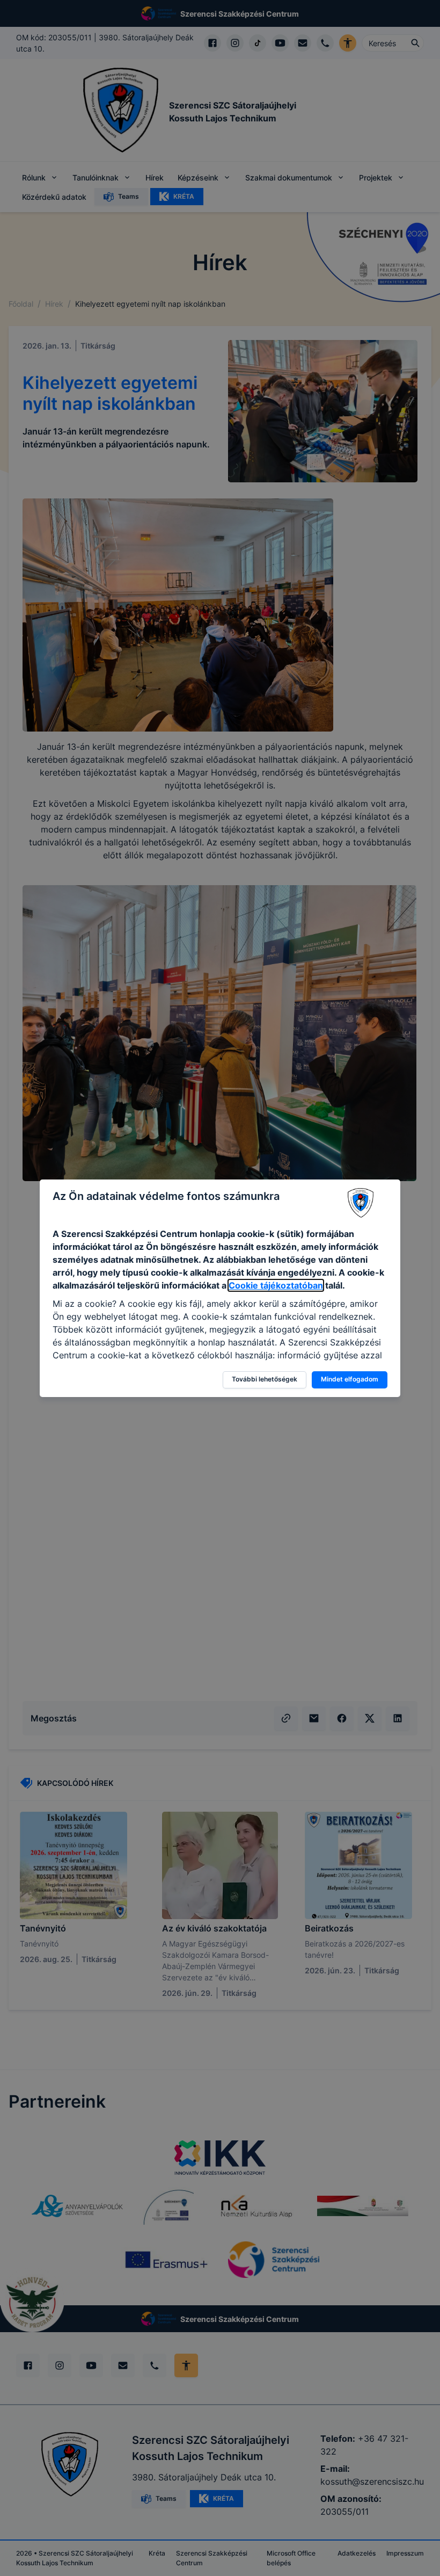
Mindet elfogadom (350, 1379)
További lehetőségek (265, 1379)
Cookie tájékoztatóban (276, 1285)
